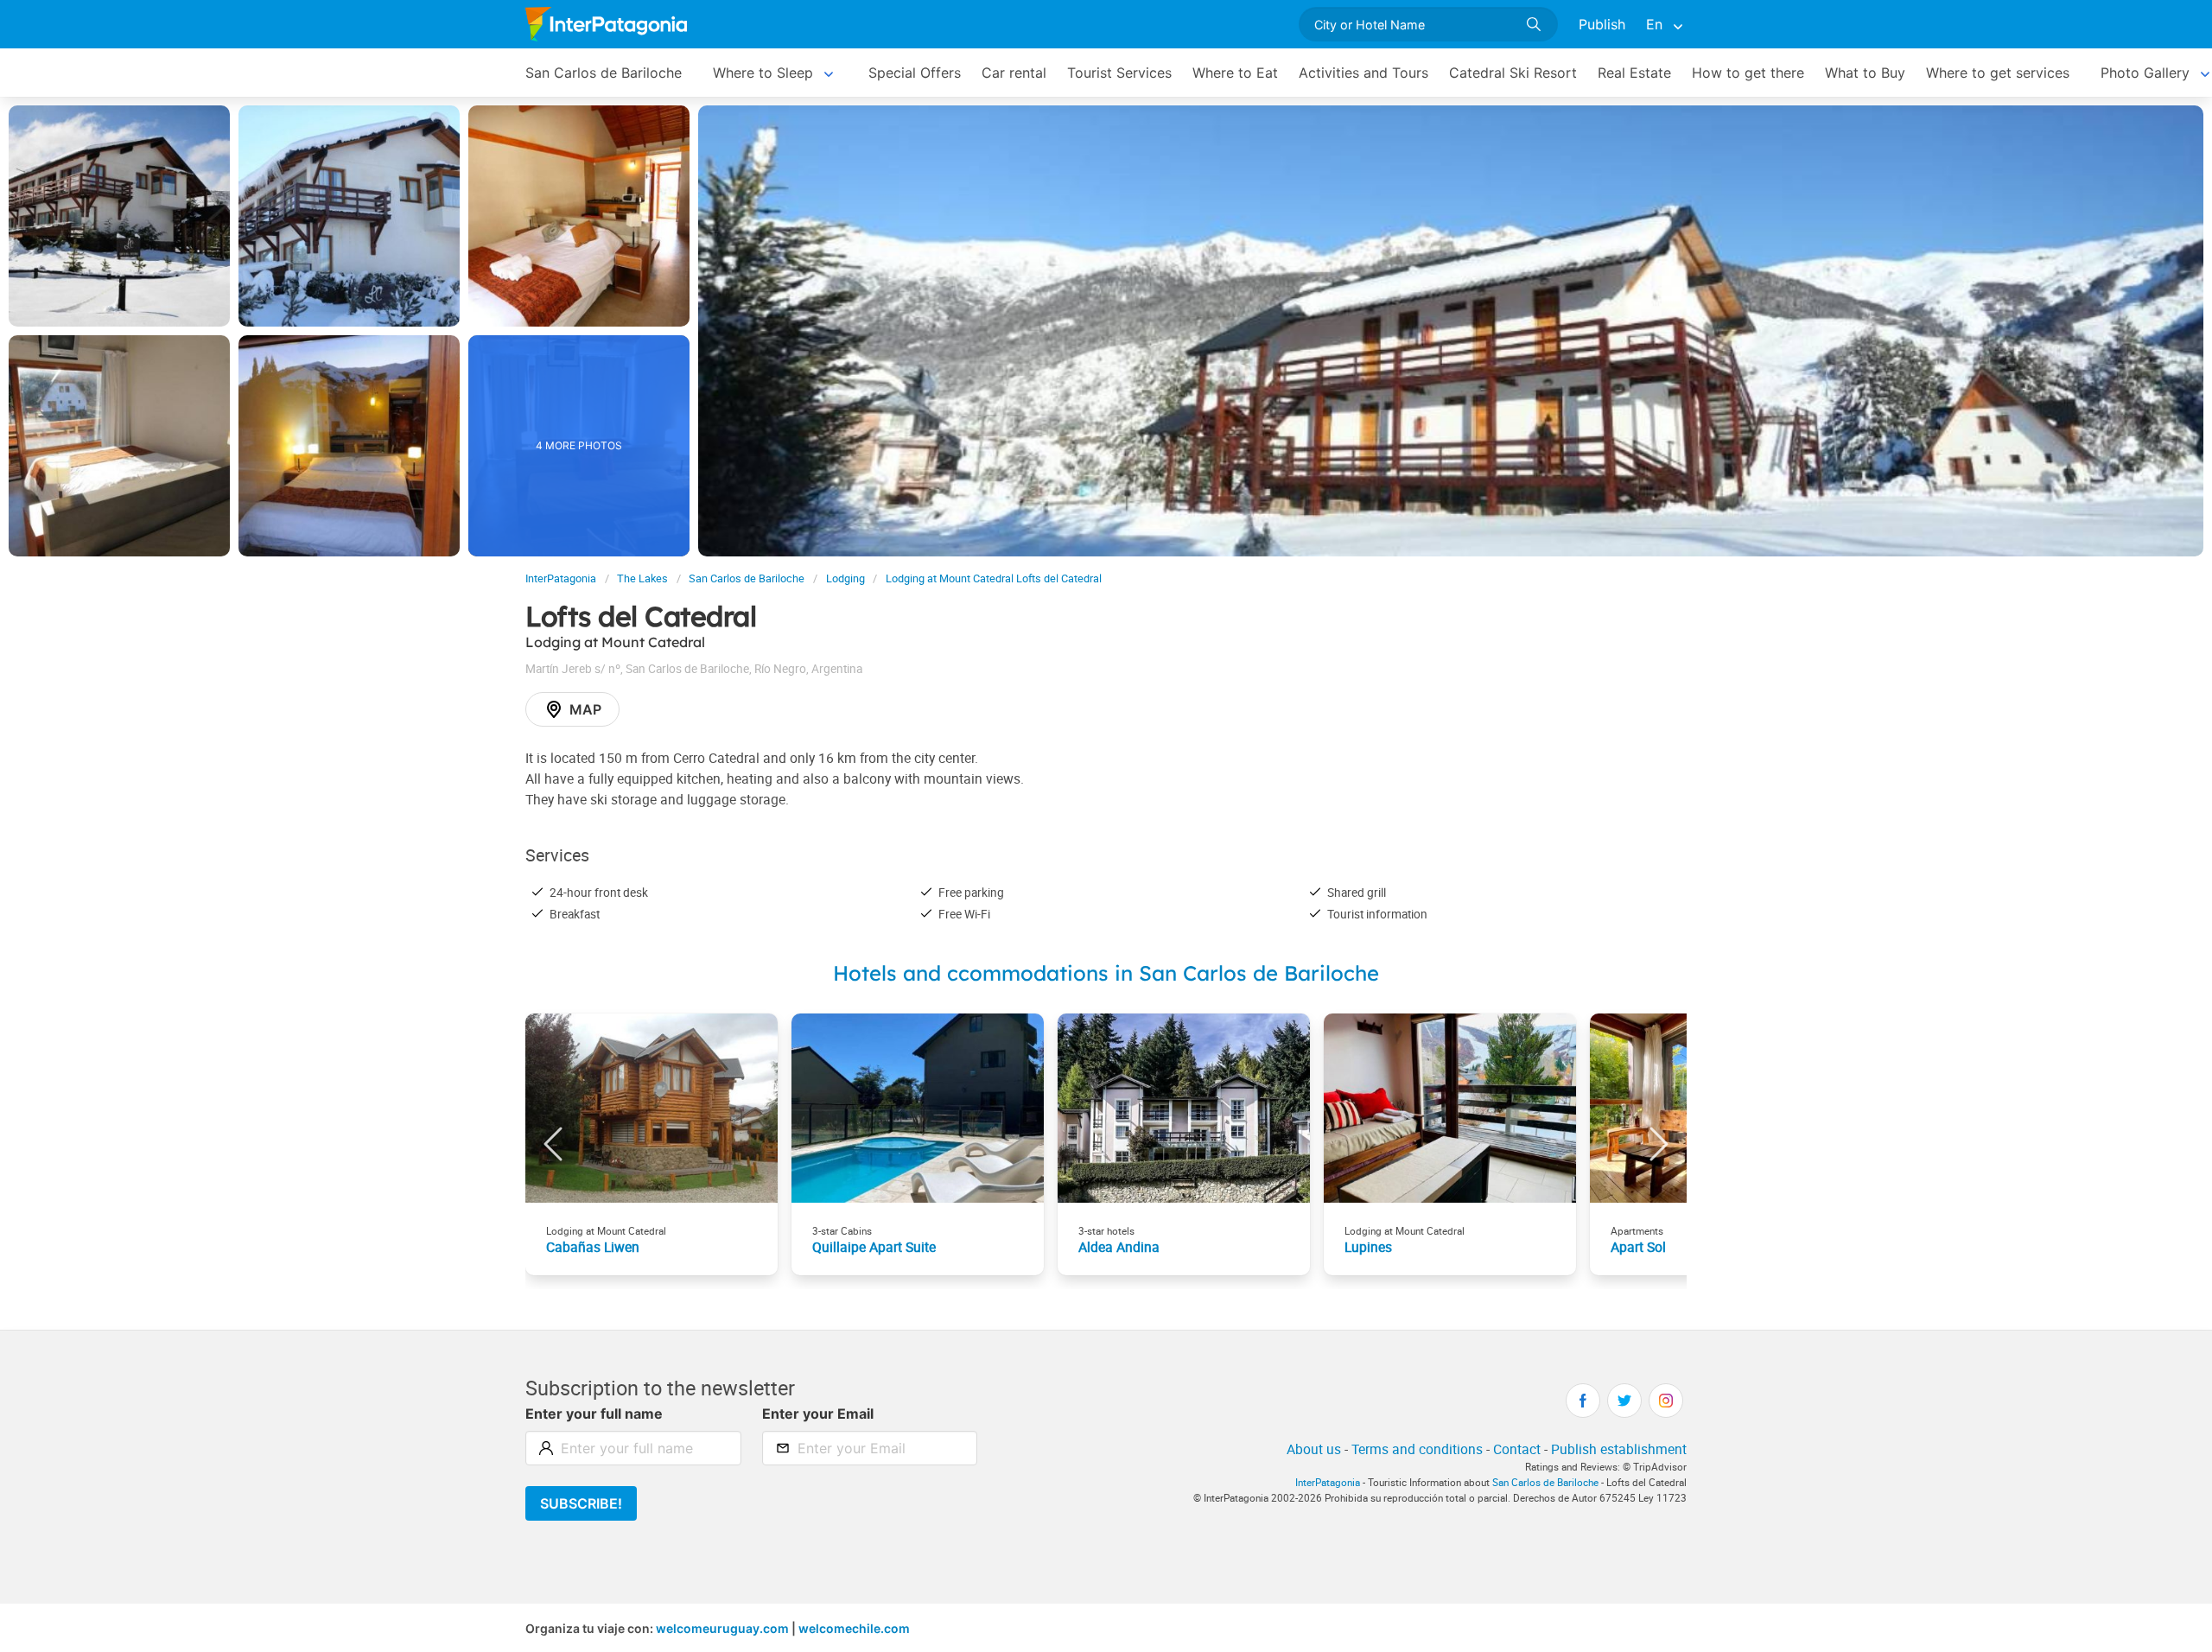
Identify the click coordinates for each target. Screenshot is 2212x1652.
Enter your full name (594, 1414)
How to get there (1748, 73)
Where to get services (1998, 73)
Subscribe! (581, 1503)
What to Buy (1865, 73)
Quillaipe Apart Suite (874, 1247)
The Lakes (642, 578)
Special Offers (915, 73)
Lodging (845, 578)
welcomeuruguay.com (722, 1628)
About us (1314, 1449)
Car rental (1014, 73)
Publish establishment (1619, 1449)
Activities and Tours (1363, 73)
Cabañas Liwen (593, 1247)
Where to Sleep (763, 73)
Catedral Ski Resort (1513, 73)
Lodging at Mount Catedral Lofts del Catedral (994, 578)
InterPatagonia (561, 578)
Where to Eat (1235, 73)
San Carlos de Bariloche (604, 73)
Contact (1517, 1449)
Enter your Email (818, 1414)
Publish (1602, 24)
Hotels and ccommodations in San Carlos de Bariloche (1106, 973)
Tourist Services (1119, 73)
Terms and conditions (1417, 1449)
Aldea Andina (1119, 1247)
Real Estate (1634, 73)
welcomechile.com (854, 1628)
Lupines (1368, 1247)
